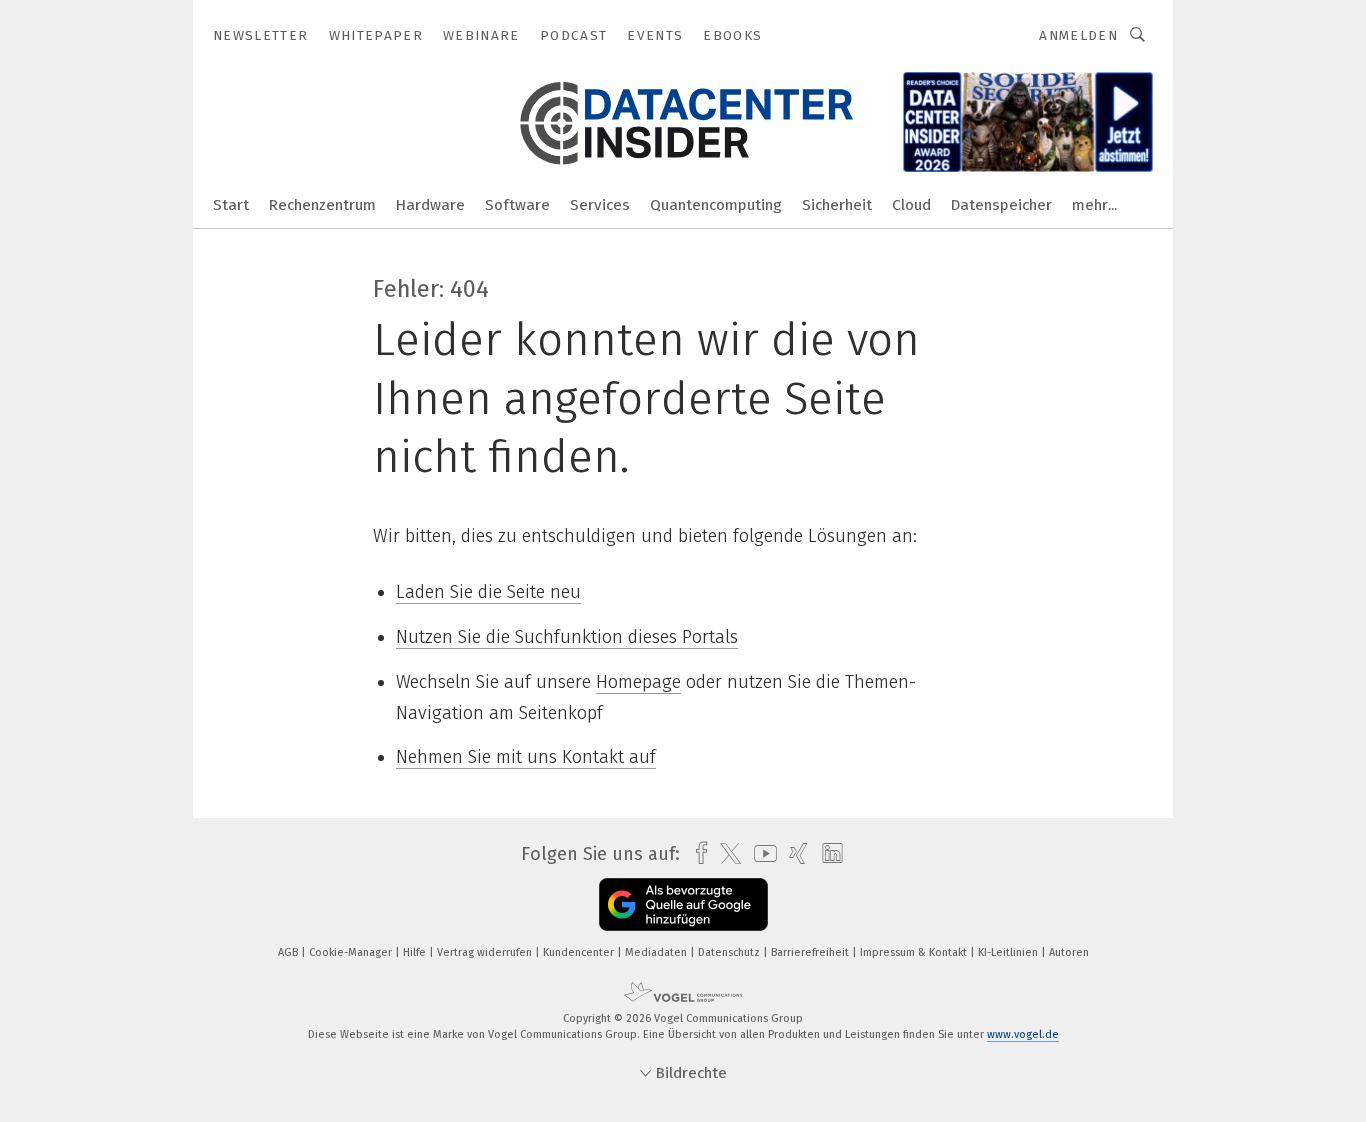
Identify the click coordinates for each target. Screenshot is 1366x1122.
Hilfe (416, 952)
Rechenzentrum (322, 205)
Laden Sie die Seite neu (488, 592)
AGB (289, 952)
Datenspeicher (1001, 205)
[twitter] (725, 854)
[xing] (793, 853)
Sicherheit (837, 205)
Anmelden (1078, 35)
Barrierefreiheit (811, 952)
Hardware (430, 205)
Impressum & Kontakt (915, 952)
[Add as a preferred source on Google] (683, 904)
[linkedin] (827, 854)
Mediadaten (657, 952)
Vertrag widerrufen (486, 952)
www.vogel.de (1023, 1034)
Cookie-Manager (352, 952)
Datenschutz (730, 952)
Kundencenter (580, 952)
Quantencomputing (716, 205)
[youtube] (760, 853)
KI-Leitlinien (1009, 952)
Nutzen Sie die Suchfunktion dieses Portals (567, 637)
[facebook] (696, 853)
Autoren (1069, 952)
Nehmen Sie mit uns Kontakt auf (526, 757)
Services (600, 205)
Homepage (638, 682)
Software (517, 205)
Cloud (911, 205)
